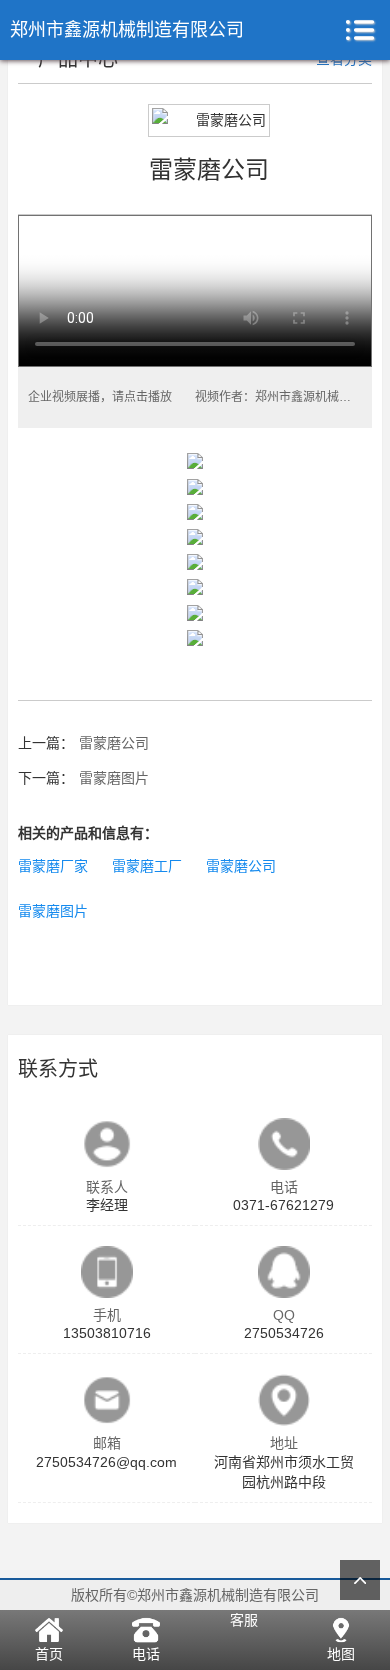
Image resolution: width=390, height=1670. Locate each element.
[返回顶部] (360, 1580)
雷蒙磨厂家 (53, 866)
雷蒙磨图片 (114, 778)
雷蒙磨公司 (114, 743)
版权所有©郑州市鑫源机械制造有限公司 (195, 1595)
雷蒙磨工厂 (147, 866)
